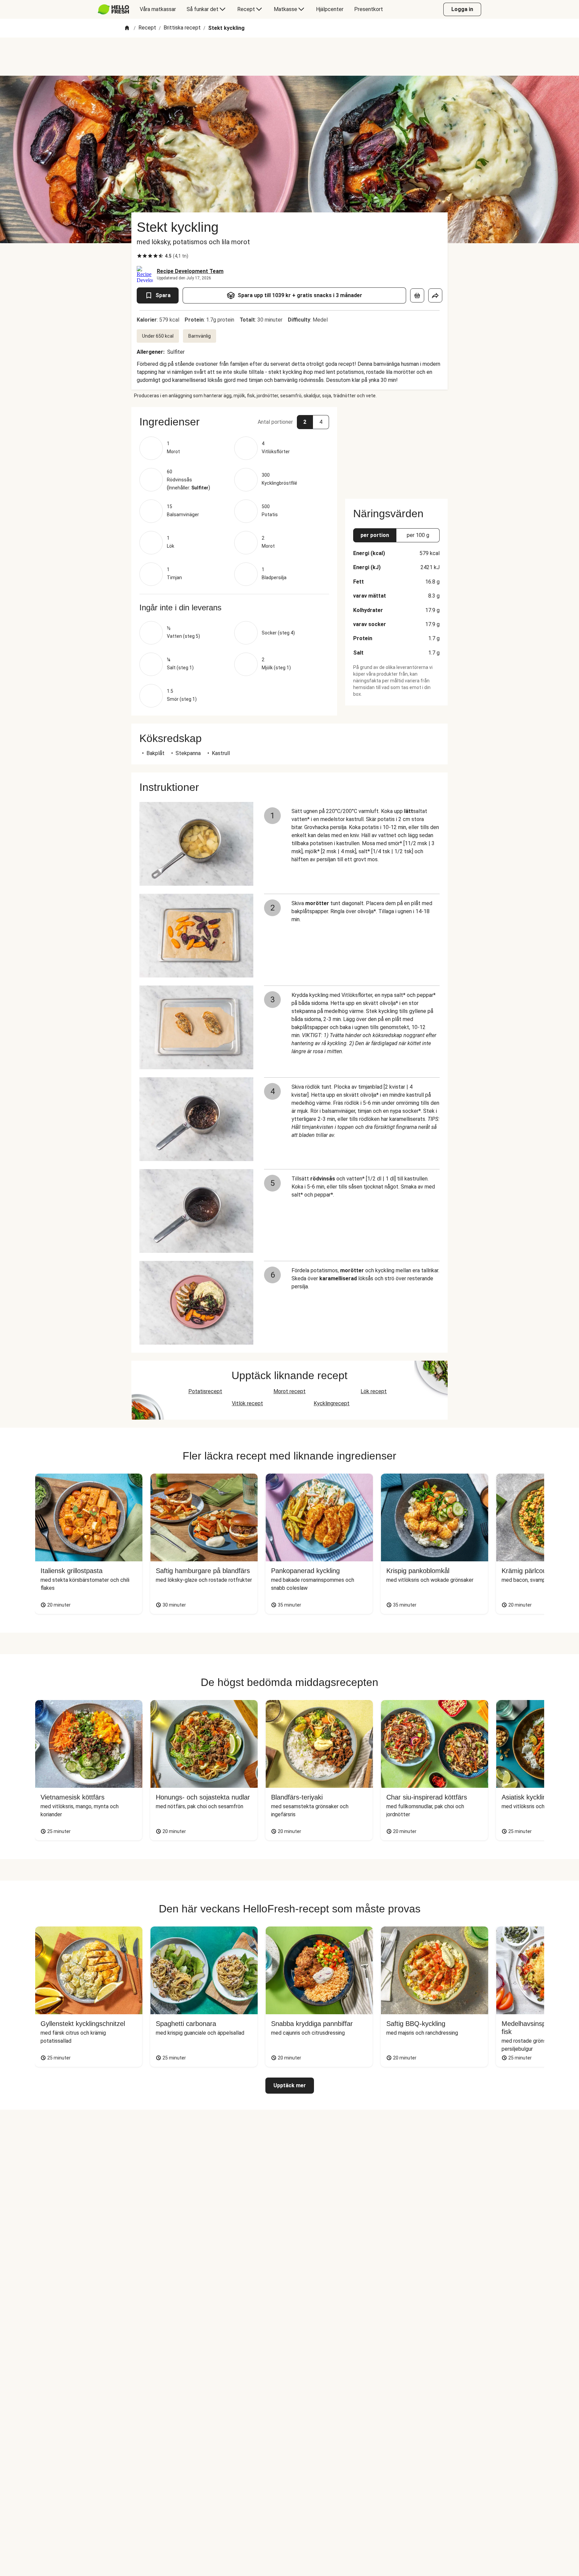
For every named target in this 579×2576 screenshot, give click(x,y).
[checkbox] (139, 256)
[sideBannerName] (396, 449)
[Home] (127, 28)
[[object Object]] (417, 295)
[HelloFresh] (113, 9)
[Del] (435, 295)
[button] (234, 422)
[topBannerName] (289, 57)
